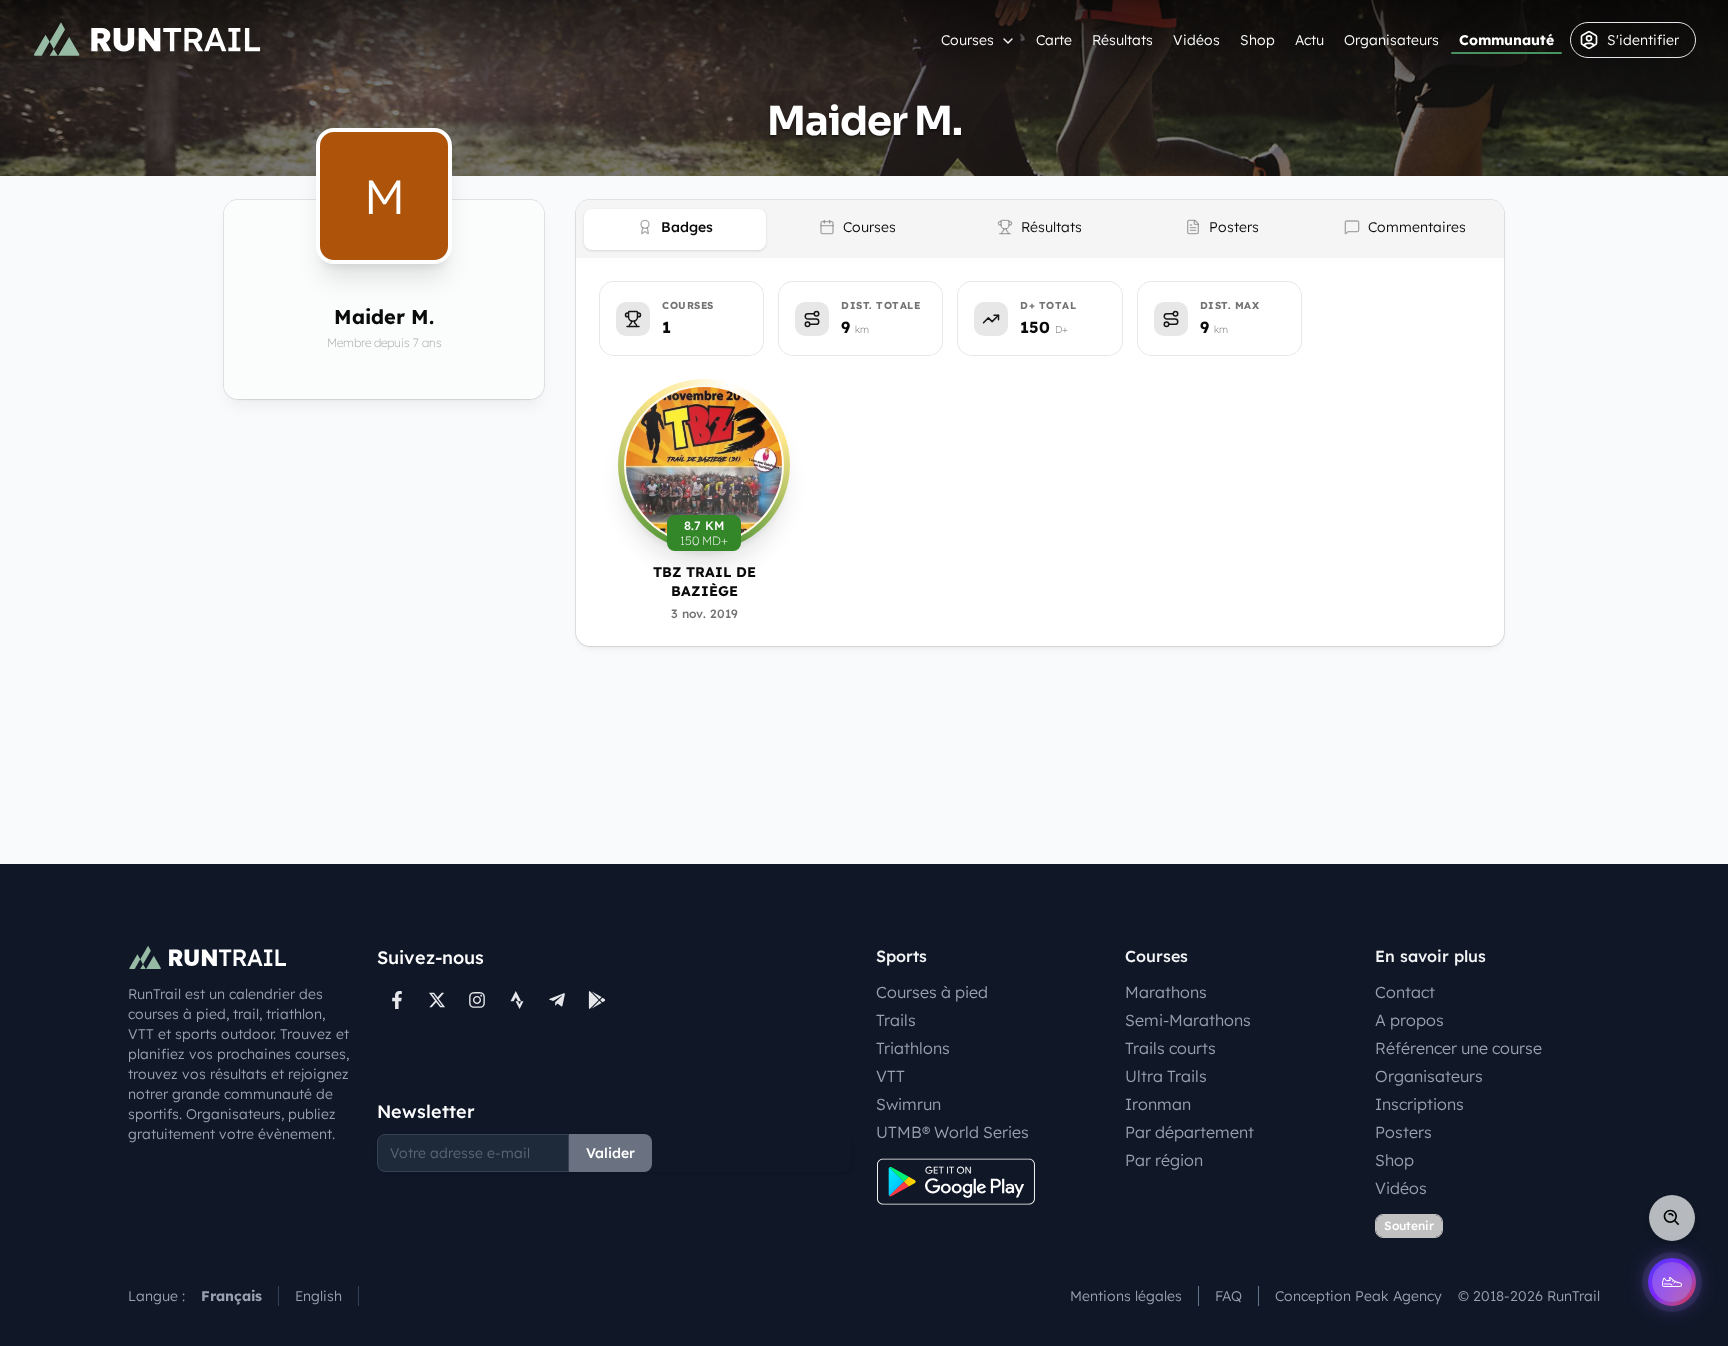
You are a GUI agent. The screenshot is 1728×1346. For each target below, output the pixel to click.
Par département (1189, 1132)
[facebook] (397, 1000)
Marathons (1166, 992)
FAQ (1228, 1296)
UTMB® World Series (952, 1132)
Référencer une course (1458, 1048)
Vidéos (1196, 40)
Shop (1257, 40)
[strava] (517, 1000)
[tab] (675, 229)
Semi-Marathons (1188, 1020)
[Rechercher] (1672, 1218)
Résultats (1122, 40)
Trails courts (1170, 1048)
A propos (1409, 1020)
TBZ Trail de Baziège (704, 581)
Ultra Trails (1166, 1076)
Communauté (1506, 40)
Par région (1164, 1160)
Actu (1309, 40)
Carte (1054, 40)
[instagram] (477, 1000)
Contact (1405, 992)
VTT (890, 1076)
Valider (610, 1153)
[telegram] (557, 1000)
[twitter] (437, 1000)
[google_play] (597, 1000)
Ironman (1158, 1104)
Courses (967, 40)
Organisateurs (1391, 40)
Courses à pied (932, 992)
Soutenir (1409, 1225)
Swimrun (908, 1104)
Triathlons (913, 1048)
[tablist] (1040, 229)
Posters (1403, 1132)
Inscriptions (1419, 1104)
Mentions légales (1126, 1296)
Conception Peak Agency (1358, 1296)
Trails (896, 1020)
